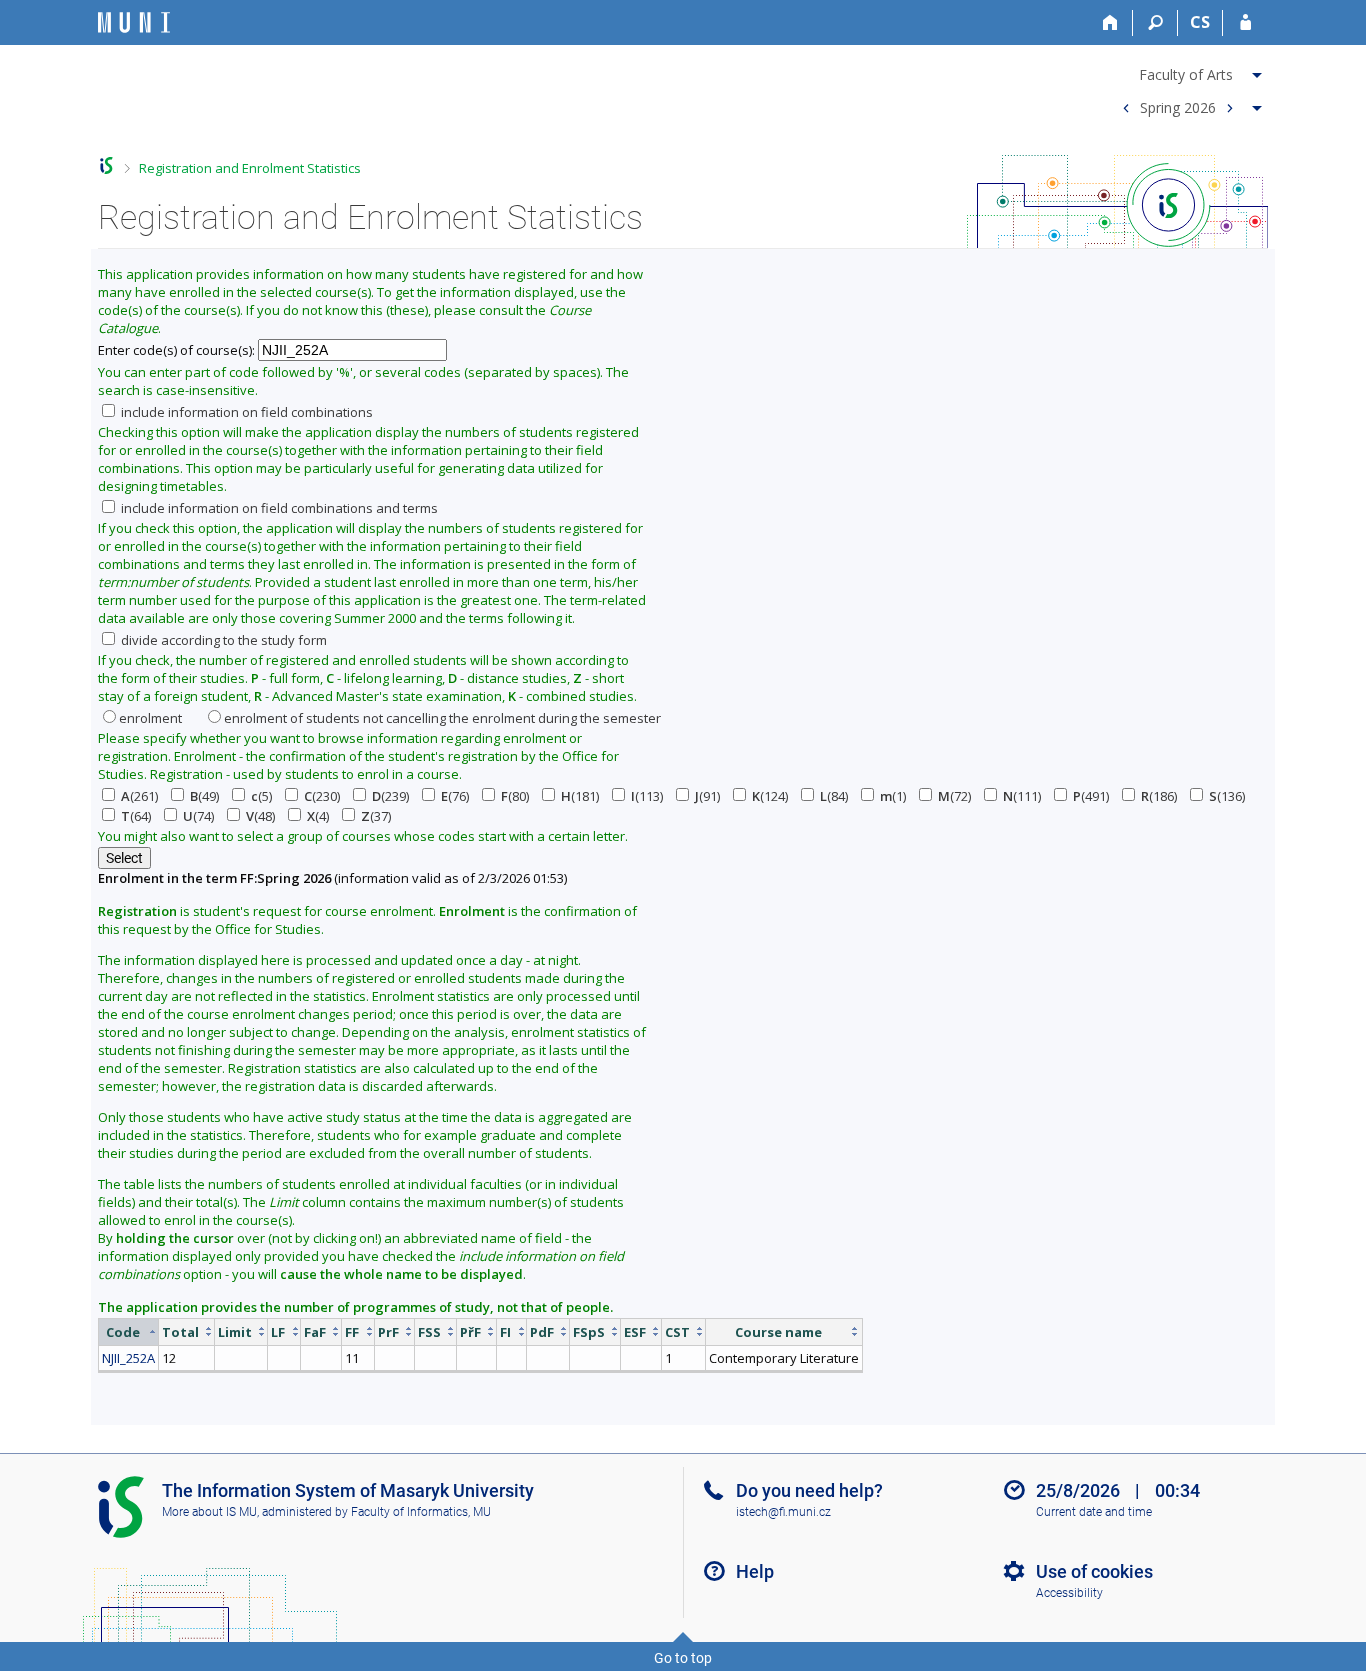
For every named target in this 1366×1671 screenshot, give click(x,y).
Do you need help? (809, 1490)
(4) (318, 816)
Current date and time (1094, 1512)
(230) (322, 796)
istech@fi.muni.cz (783, 1512)
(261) (139, 796)
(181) (580, 796)
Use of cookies (1094, 1571)
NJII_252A (128, 1358)
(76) (455, 796)
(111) (1022, 796)
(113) (647, 796)
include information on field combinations (245, 412)
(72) (954, 796)
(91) (707, 796)
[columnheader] (129, 1331)
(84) (834, 796)
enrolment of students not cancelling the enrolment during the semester (442, 718)
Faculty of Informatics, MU (421, 1512)
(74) (198, 816)
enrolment (150, 718)
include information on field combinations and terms (278, 508)
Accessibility (1069, 1593)
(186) (1159, 796)
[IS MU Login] (1245, 23)
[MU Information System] (106, 165)
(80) (515, 796)
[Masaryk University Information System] (134, 22)
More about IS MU (209, 1512)
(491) (1091, 796)
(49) (204, 796)
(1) (893, 796)
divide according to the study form (222, 640)
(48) (260, 816)
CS (1200, 22)
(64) (136, 816)
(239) (390, 796)
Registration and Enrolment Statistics (250, 168)
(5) (261, 796)
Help (755, 1571)
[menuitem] (1189, 71)
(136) (1227, 796)
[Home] (1110, 23)
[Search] (1155, 23)
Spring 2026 (1178, 106)
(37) (376, 816)
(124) (770, 796)
